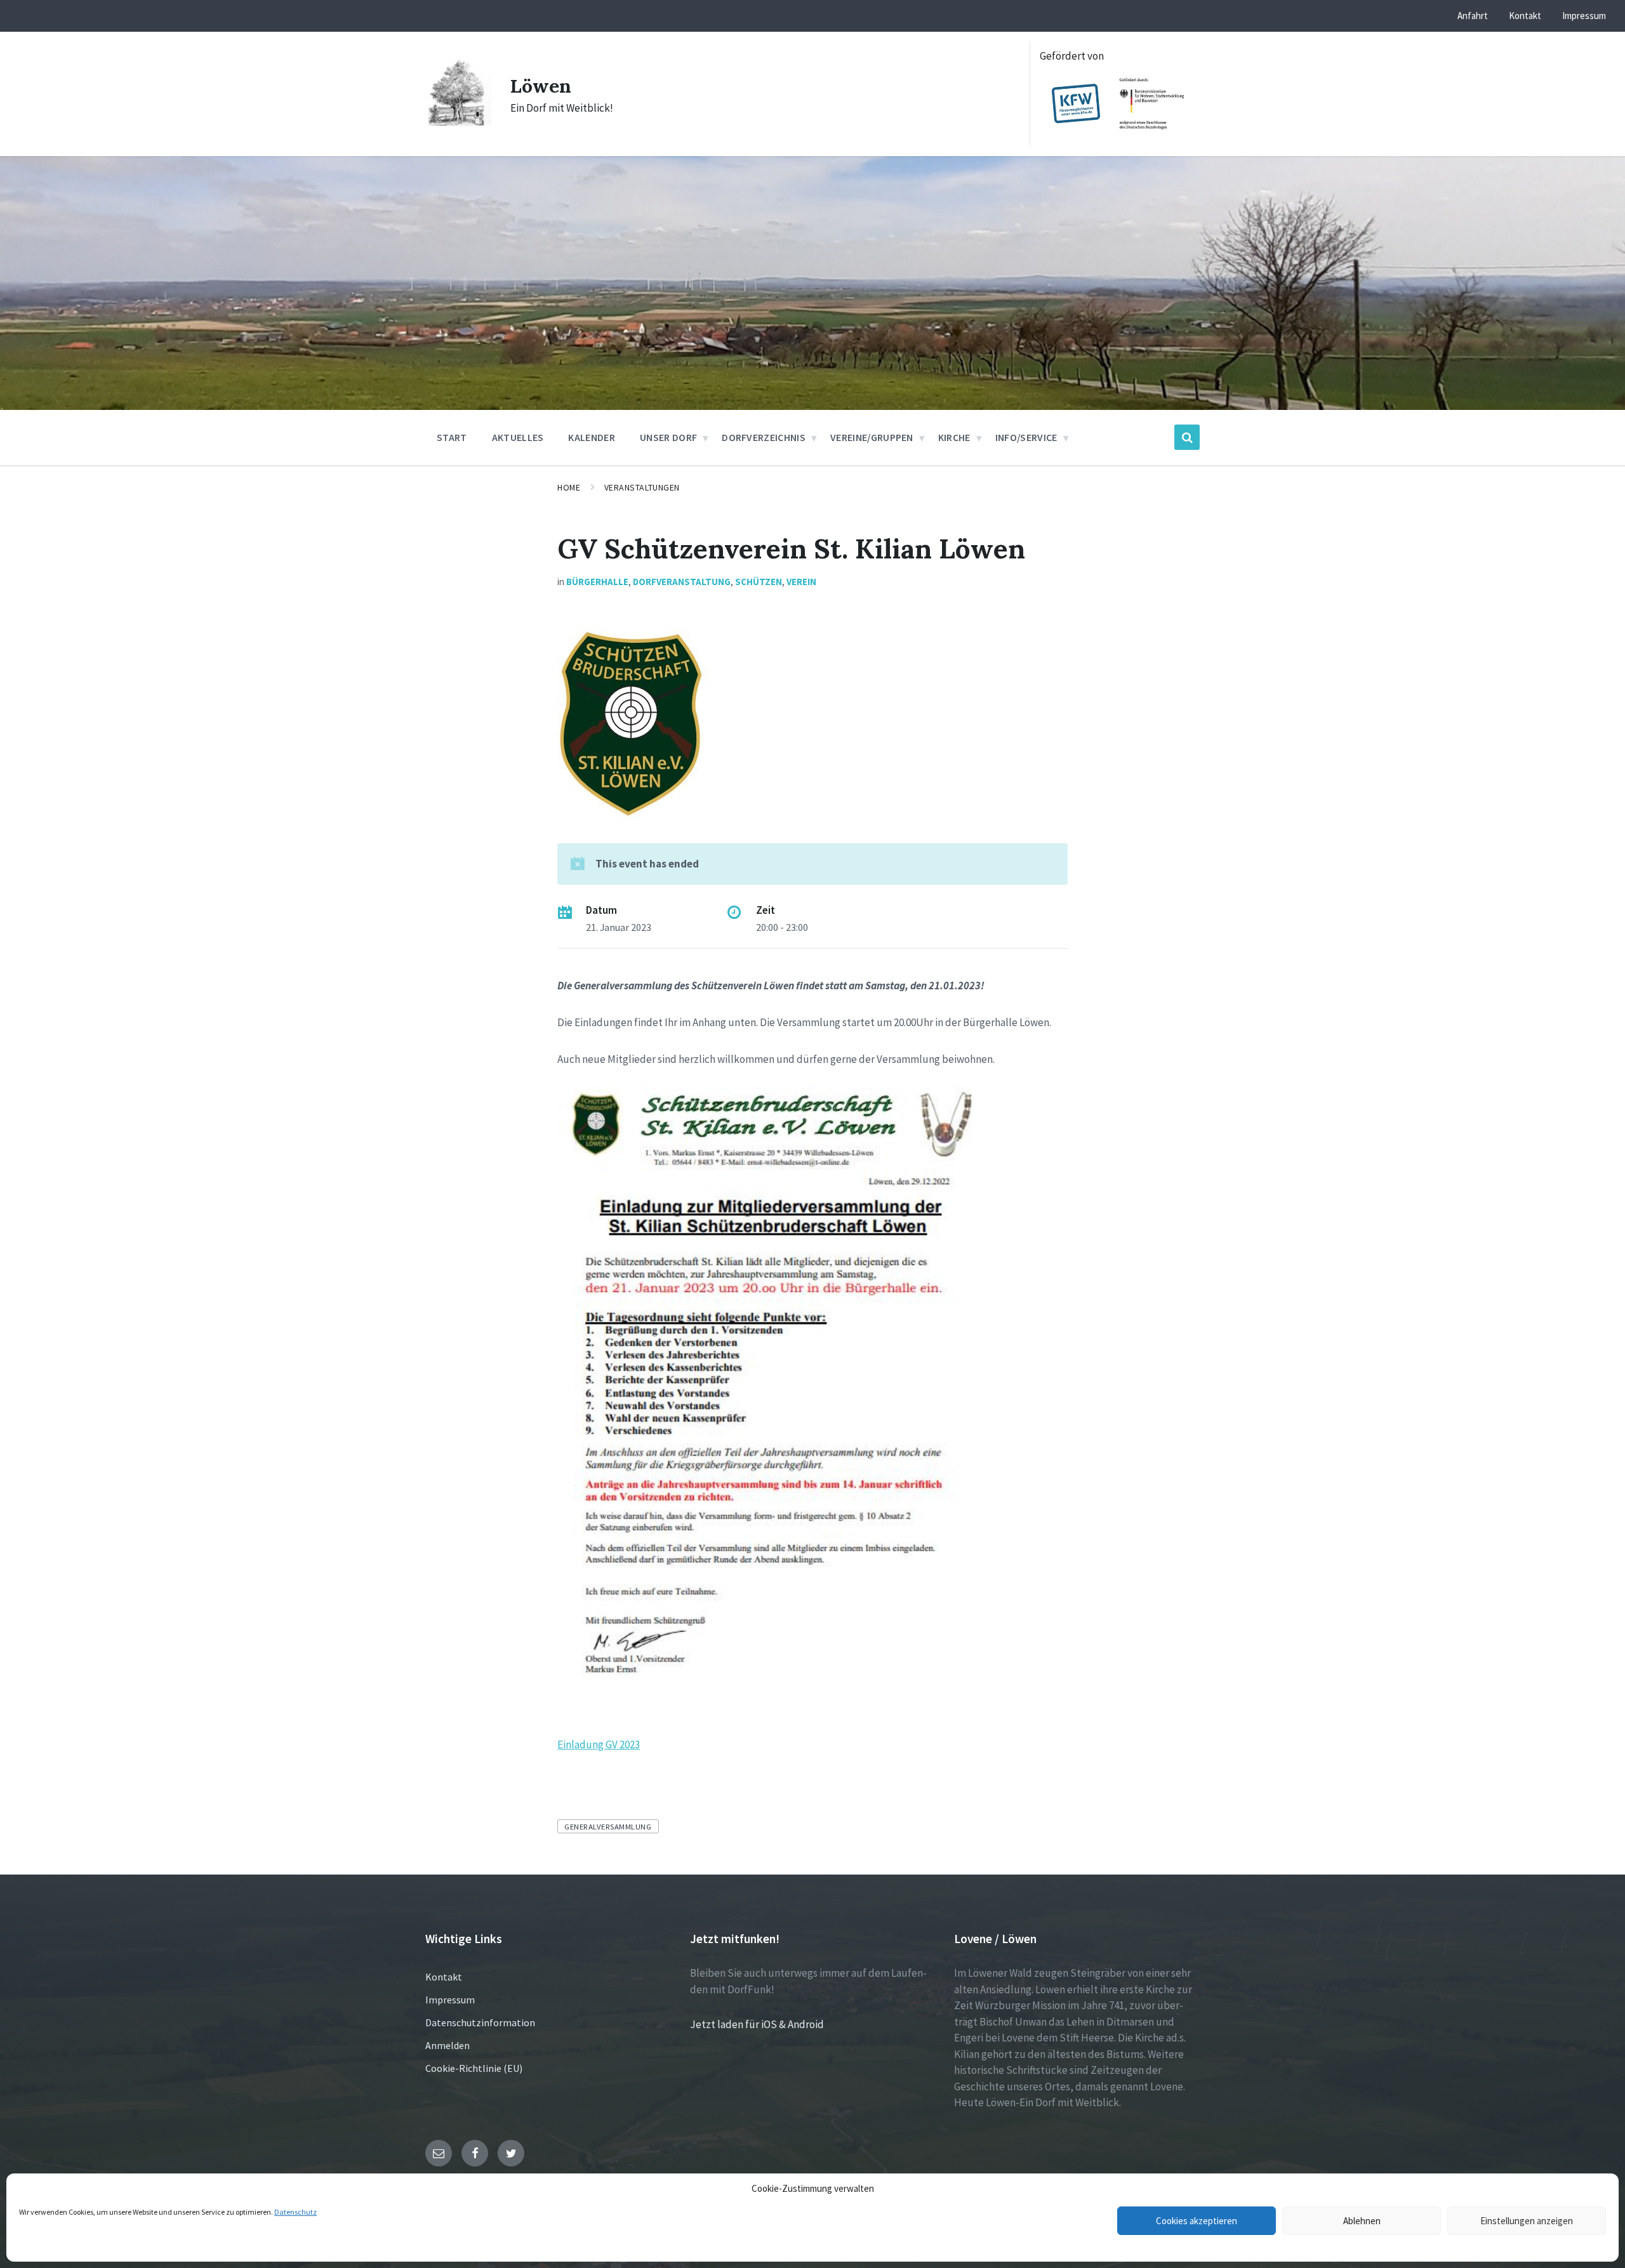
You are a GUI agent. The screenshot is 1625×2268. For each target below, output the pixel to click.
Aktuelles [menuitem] (518, 437)
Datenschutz (295, 2212)
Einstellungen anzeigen (1527, 2221)
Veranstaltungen (642, 487)
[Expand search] (1187, 437)
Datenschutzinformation (480, 2022)
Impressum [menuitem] (1584, 16)
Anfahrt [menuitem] (1473, 16)
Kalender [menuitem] (592, 437)
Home (569, 487)
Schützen (759, 582)
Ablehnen (1362, 2221)
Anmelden (448, 2045)
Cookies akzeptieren (1197, 2221)
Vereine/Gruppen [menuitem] (872, 437)
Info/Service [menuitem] (1026, 437)
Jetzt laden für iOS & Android (757, 2024)
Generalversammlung (608, 1826)
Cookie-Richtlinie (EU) (474, 2068)
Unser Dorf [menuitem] (668, 437)
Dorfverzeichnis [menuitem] (764, 437)
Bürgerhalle (597, 582)
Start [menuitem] (452, 437)
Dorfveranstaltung (682, 582)
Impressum (450, 2000)
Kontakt (444, 1977)
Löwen (541, 86)
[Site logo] (458, 122)
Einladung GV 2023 (599, 1744)
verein (801, 582)
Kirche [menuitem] (954, 437)
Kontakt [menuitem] (1525, 16)
